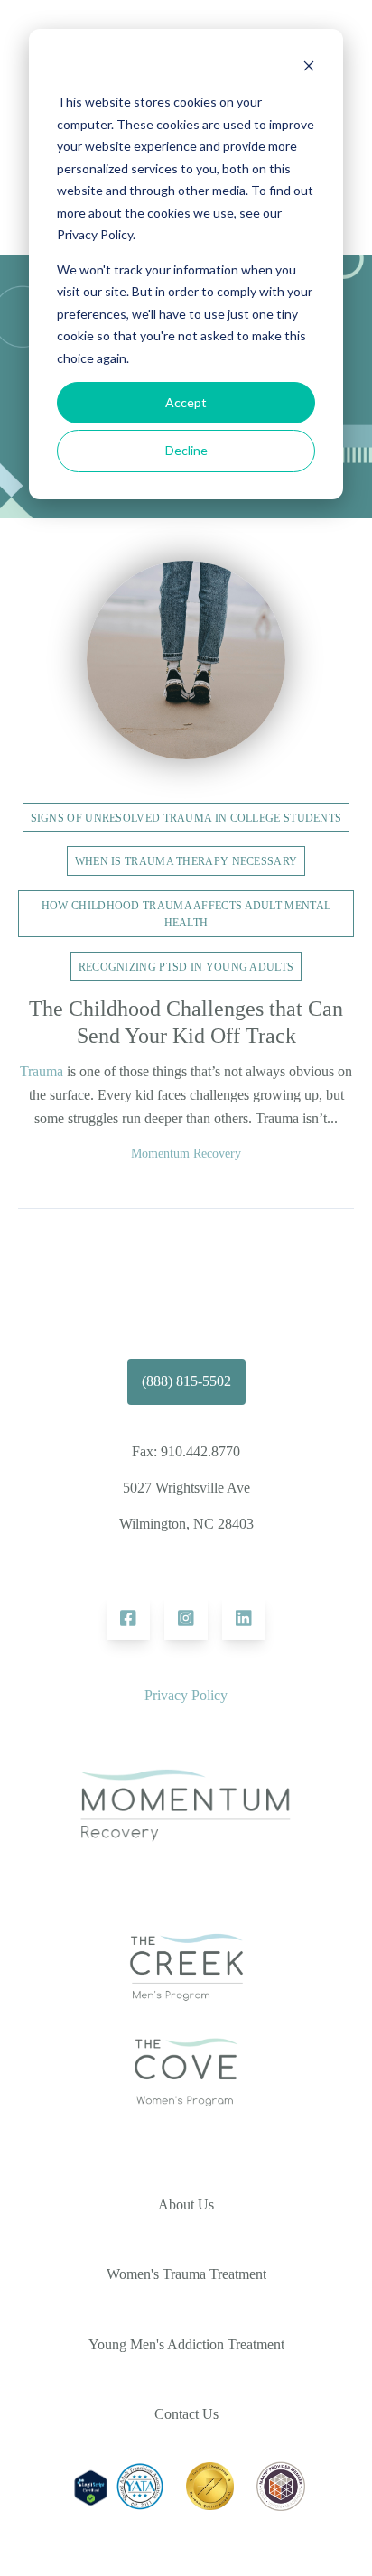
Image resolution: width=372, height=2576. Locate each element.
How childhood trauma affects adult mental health (186, 915)
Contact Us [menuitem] (186, 2414)
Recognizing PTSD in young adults (186, 967)
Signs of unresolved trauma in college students (186, 818)
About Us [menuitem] (186, 2204)
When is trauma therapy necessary (186, 861)
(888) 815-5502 (186, 1381)
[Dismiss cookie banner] (309, 68)
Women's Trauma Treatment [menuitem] (186, 2274)
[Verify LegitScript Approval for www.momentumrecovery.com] (91, 2504)
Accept (186, 402)
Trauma (42, 1071)
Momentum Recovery (186, 1153)
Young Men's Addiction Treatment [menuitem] (186, 2344)
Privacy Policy (186, 1695)
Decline (186, 450)
